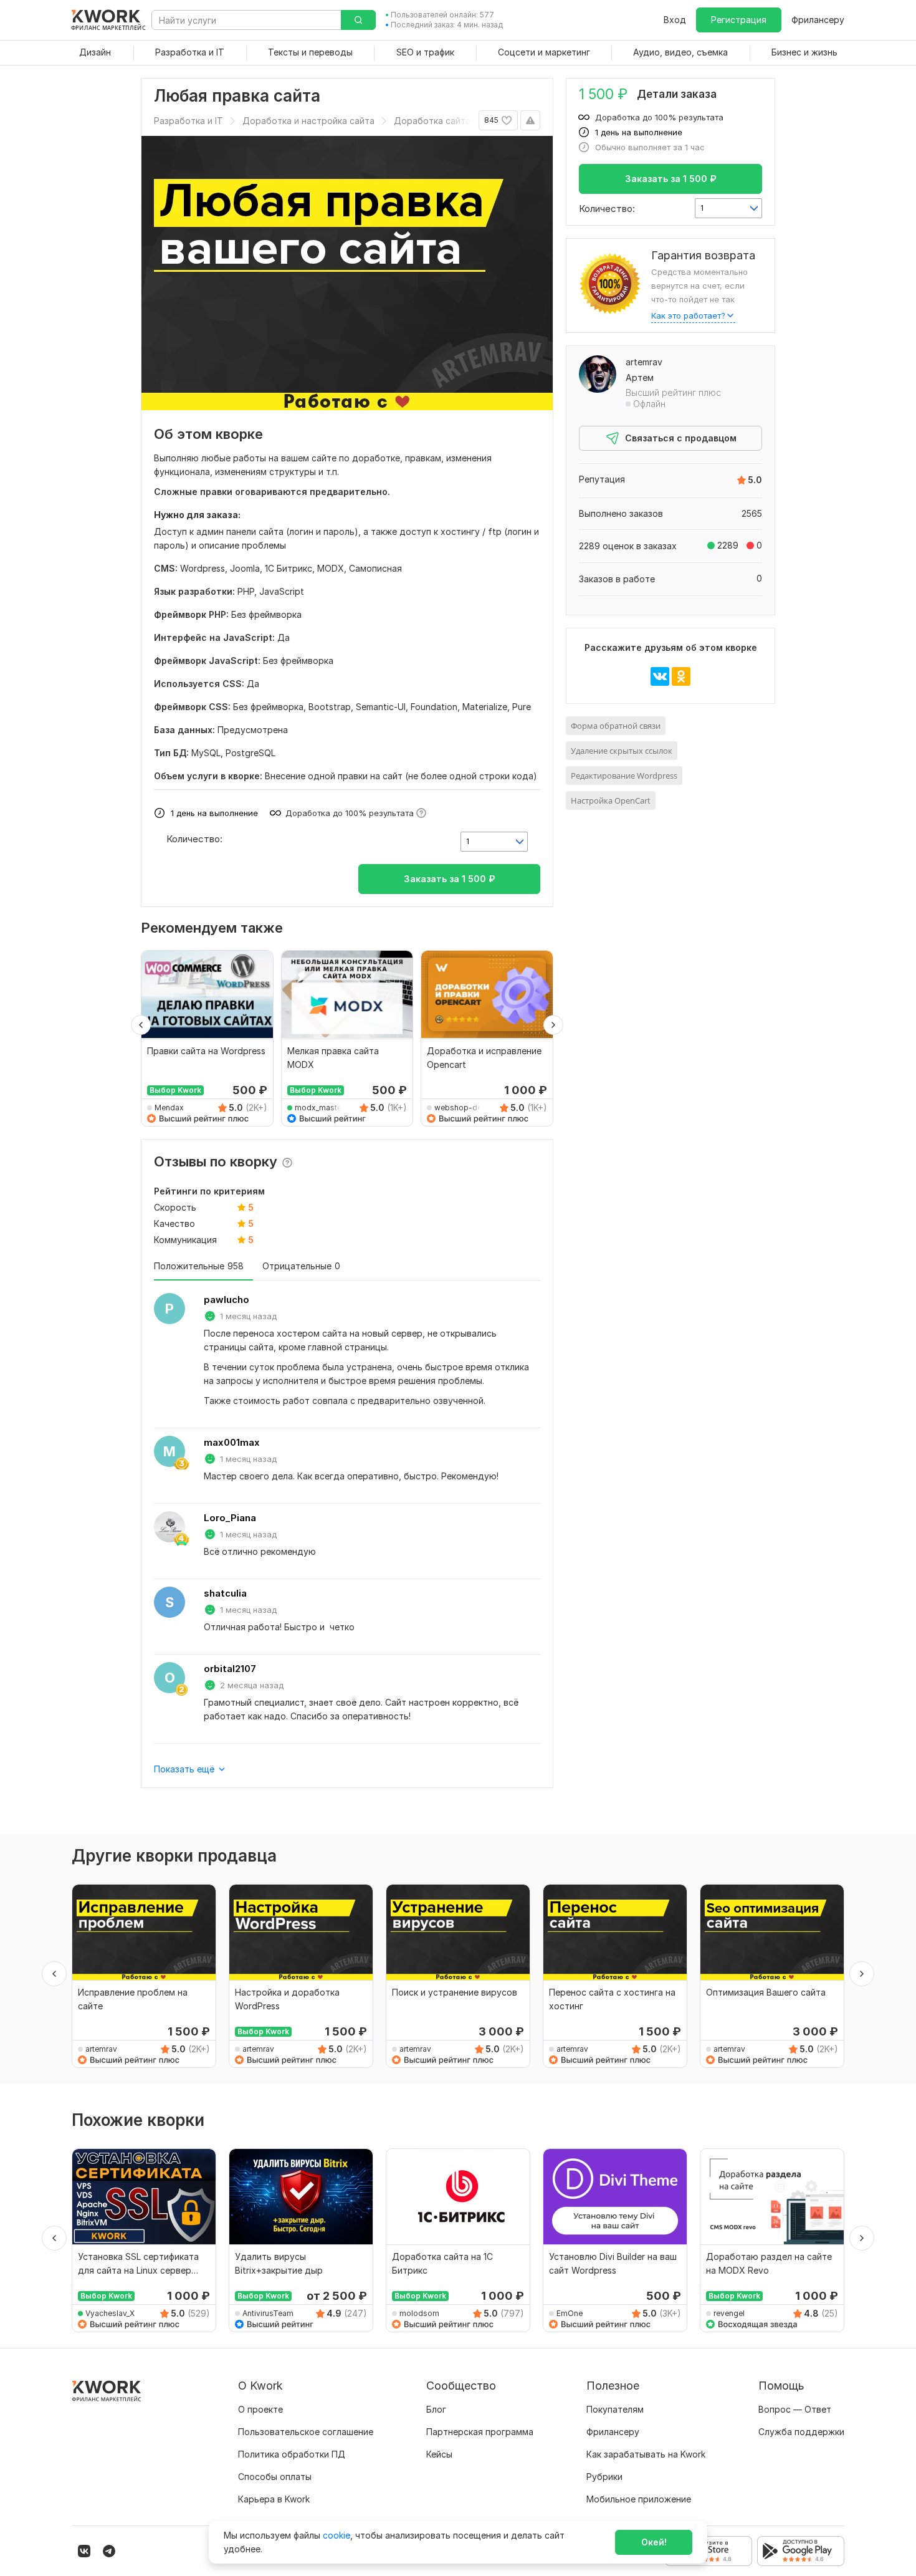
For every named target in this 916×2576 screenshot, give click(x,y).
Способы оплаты (275, 2477)
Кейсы (439, 2454)
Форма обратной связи (616, 726)
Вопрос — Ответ (795, 2409)
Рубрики (604, 2477)
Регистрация (739, 20)
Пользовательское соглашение (306, 2432)
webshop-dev (460, 1108)
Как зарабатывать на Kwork (646, 2454)
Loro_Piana (230, 1518)
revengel (729, 2313)
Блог (436, 2409)
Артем (640, 377)
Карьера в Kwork (274, 2499)
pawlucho (227, 1300)
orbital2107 (230, 1669)
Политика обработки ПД (292, 2454)
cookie (336, 2535)
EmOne (570, 2313)
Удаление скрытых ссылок (622, 751)
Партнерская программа (480, 2432)
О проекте (260, 2409)
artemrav (644, 362)
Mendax (169, 1108)
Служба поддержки (801, 2432)
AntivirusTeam (268, 2313)
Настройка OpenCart (611, 800)
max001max (232, 1442)
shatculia (225, 1593)
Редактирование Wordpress (624, 776)
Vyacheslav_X (110, 2313)
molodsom (419, 2313)
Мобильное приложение (639, 2499)
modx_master (319, 1108)
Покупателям (615, 2409)
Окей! (654, 2542)
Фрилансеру (818, 20)
